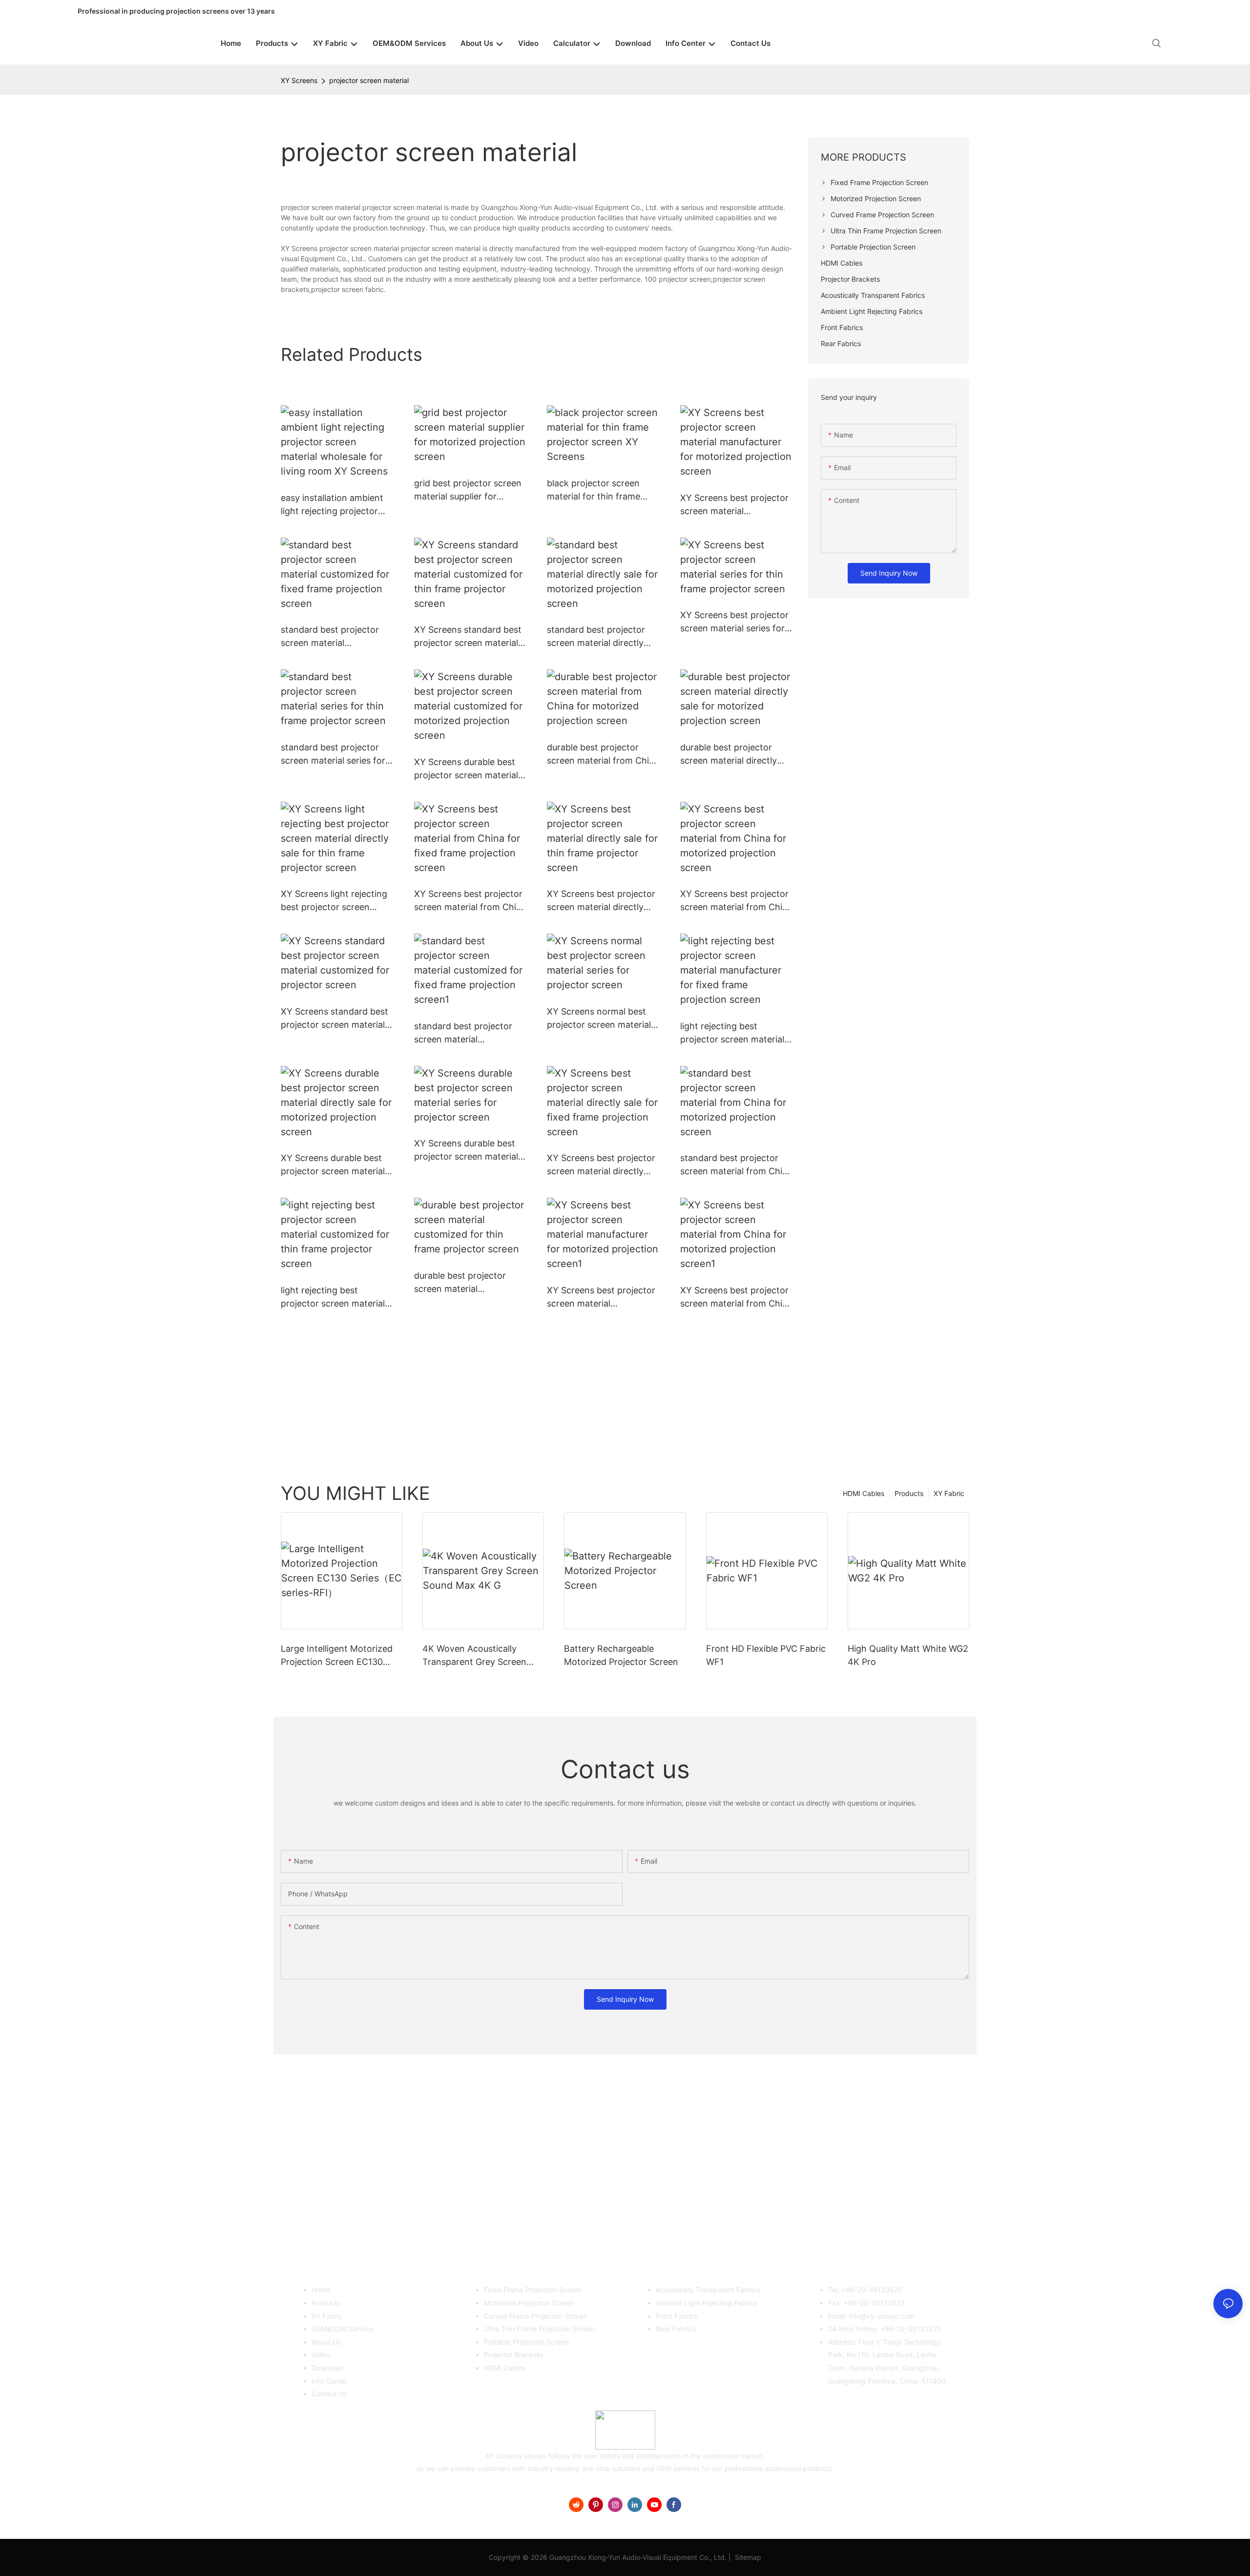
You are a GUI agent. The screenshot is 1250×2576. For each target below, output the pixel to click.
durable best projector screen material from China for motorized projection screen (603, 755)
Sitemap (747, 2557)
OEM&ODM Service (342, 2329)
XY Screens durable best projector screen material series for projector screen (469, 1151)
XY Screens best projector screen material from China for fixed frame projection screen (470, 901)
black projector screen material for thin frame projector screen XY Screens (594, 490)
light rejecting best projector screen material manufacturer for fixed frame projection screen (732, 1033)
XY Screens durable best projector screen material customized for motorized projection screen (468, 769)
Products (909, 1493)
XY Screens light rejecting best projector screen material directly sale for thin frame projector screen (334, 901)
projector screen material (369, 80)
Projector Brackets (513, 2355)
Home (321, 2290)
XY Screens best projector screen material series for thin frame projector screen (734, 622)
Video (321, 2355)
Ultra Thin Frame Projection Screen (539, 2329)
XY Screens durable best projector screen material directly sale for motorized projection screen (335, 1165)
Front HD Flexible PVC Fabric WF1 (766, 1655)
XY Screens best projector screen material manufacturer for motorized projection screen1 (601, 1298)
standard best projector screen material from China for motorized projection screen (736, 1165)
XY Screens (299, 80)
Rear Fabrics (676, 2329)
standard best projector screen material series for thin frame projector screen (333, 755)
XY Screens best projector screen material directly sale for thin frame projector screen (601, 901)
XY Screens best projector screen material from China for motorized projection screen (736, 901)
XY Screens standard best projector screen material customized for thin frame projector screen (468, 637)
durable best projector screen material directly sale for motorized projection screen (729, 755)
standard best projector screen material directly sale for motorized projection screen (596, 637)
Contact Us (329, 2394)
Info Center (329, 2381)
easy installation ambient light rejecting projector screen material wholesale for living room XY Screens (336, 505)
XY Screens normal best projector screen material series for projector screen (602, 1019)
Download (327, 2368)
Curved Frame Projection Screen (536, 2316)
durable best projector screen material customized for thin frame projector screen (468, 1283)
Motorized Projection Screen (529, 2303)
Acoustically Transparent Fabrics (708, 2290)
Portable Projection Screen (526, 2342)
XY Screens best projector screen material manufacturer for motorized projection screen (734, 505)
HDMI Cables (864, 1493)
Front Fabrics (677, 2316)
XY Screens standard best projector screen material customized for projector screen (334, 1019)
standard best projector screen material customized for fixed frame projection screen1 (470, 1033)
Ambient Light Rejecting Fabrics (707, 2303)
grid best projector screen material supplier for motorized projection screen (468, 490)
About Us (326, 2342)
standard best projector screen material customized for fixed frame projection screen (337, 637)
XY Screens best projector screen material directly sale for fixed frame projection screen (601, 1165)
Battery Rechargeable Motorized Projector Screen (621, 1655)
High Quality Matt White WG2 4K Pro (908, 1655)
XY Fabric (949, 1493)
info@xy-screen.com (882, 2316)
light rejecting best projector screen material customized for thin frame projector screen (335, 1298)
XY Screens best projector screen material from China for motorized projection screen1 (736, 1298)
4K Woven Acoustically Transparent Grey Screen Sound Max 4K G (474, 1656)
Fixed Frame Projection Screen (533, 2290)
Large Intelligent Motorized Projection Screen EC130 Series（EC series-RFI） (337, 1656)
